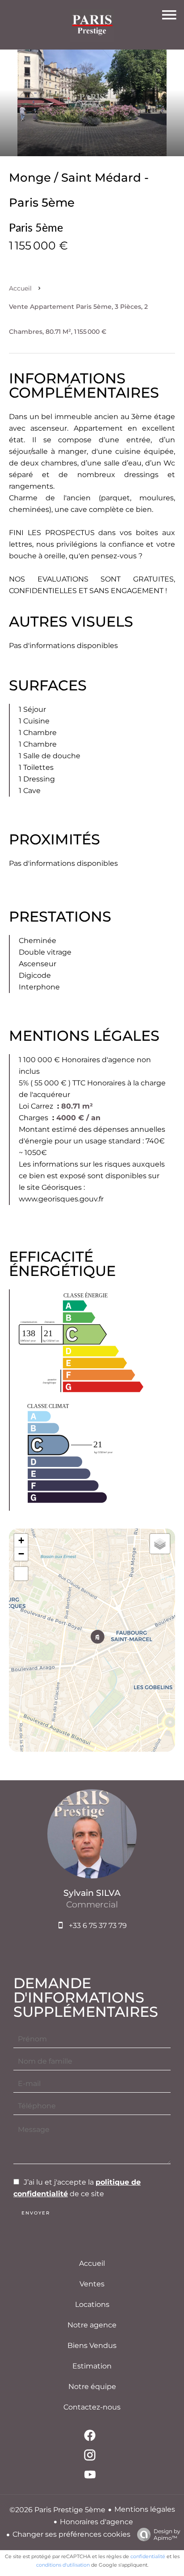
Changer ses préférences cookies (71, 2534)
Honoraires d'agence (96, 2522)
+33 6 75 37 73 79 (98, 1926)
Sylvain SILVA (92, 1893)
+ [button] (21, 1540)
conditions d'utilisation (63, 2565)
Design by (167, 2534)
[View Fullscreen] (21, 1574)
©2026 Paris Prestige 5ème (57, 2510)
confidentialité (148, 2556)
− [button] (21, 1554)
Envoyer (36, 2213)
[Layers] (160, 1544)
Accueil (20, 288)
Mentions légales (145, 2509)
